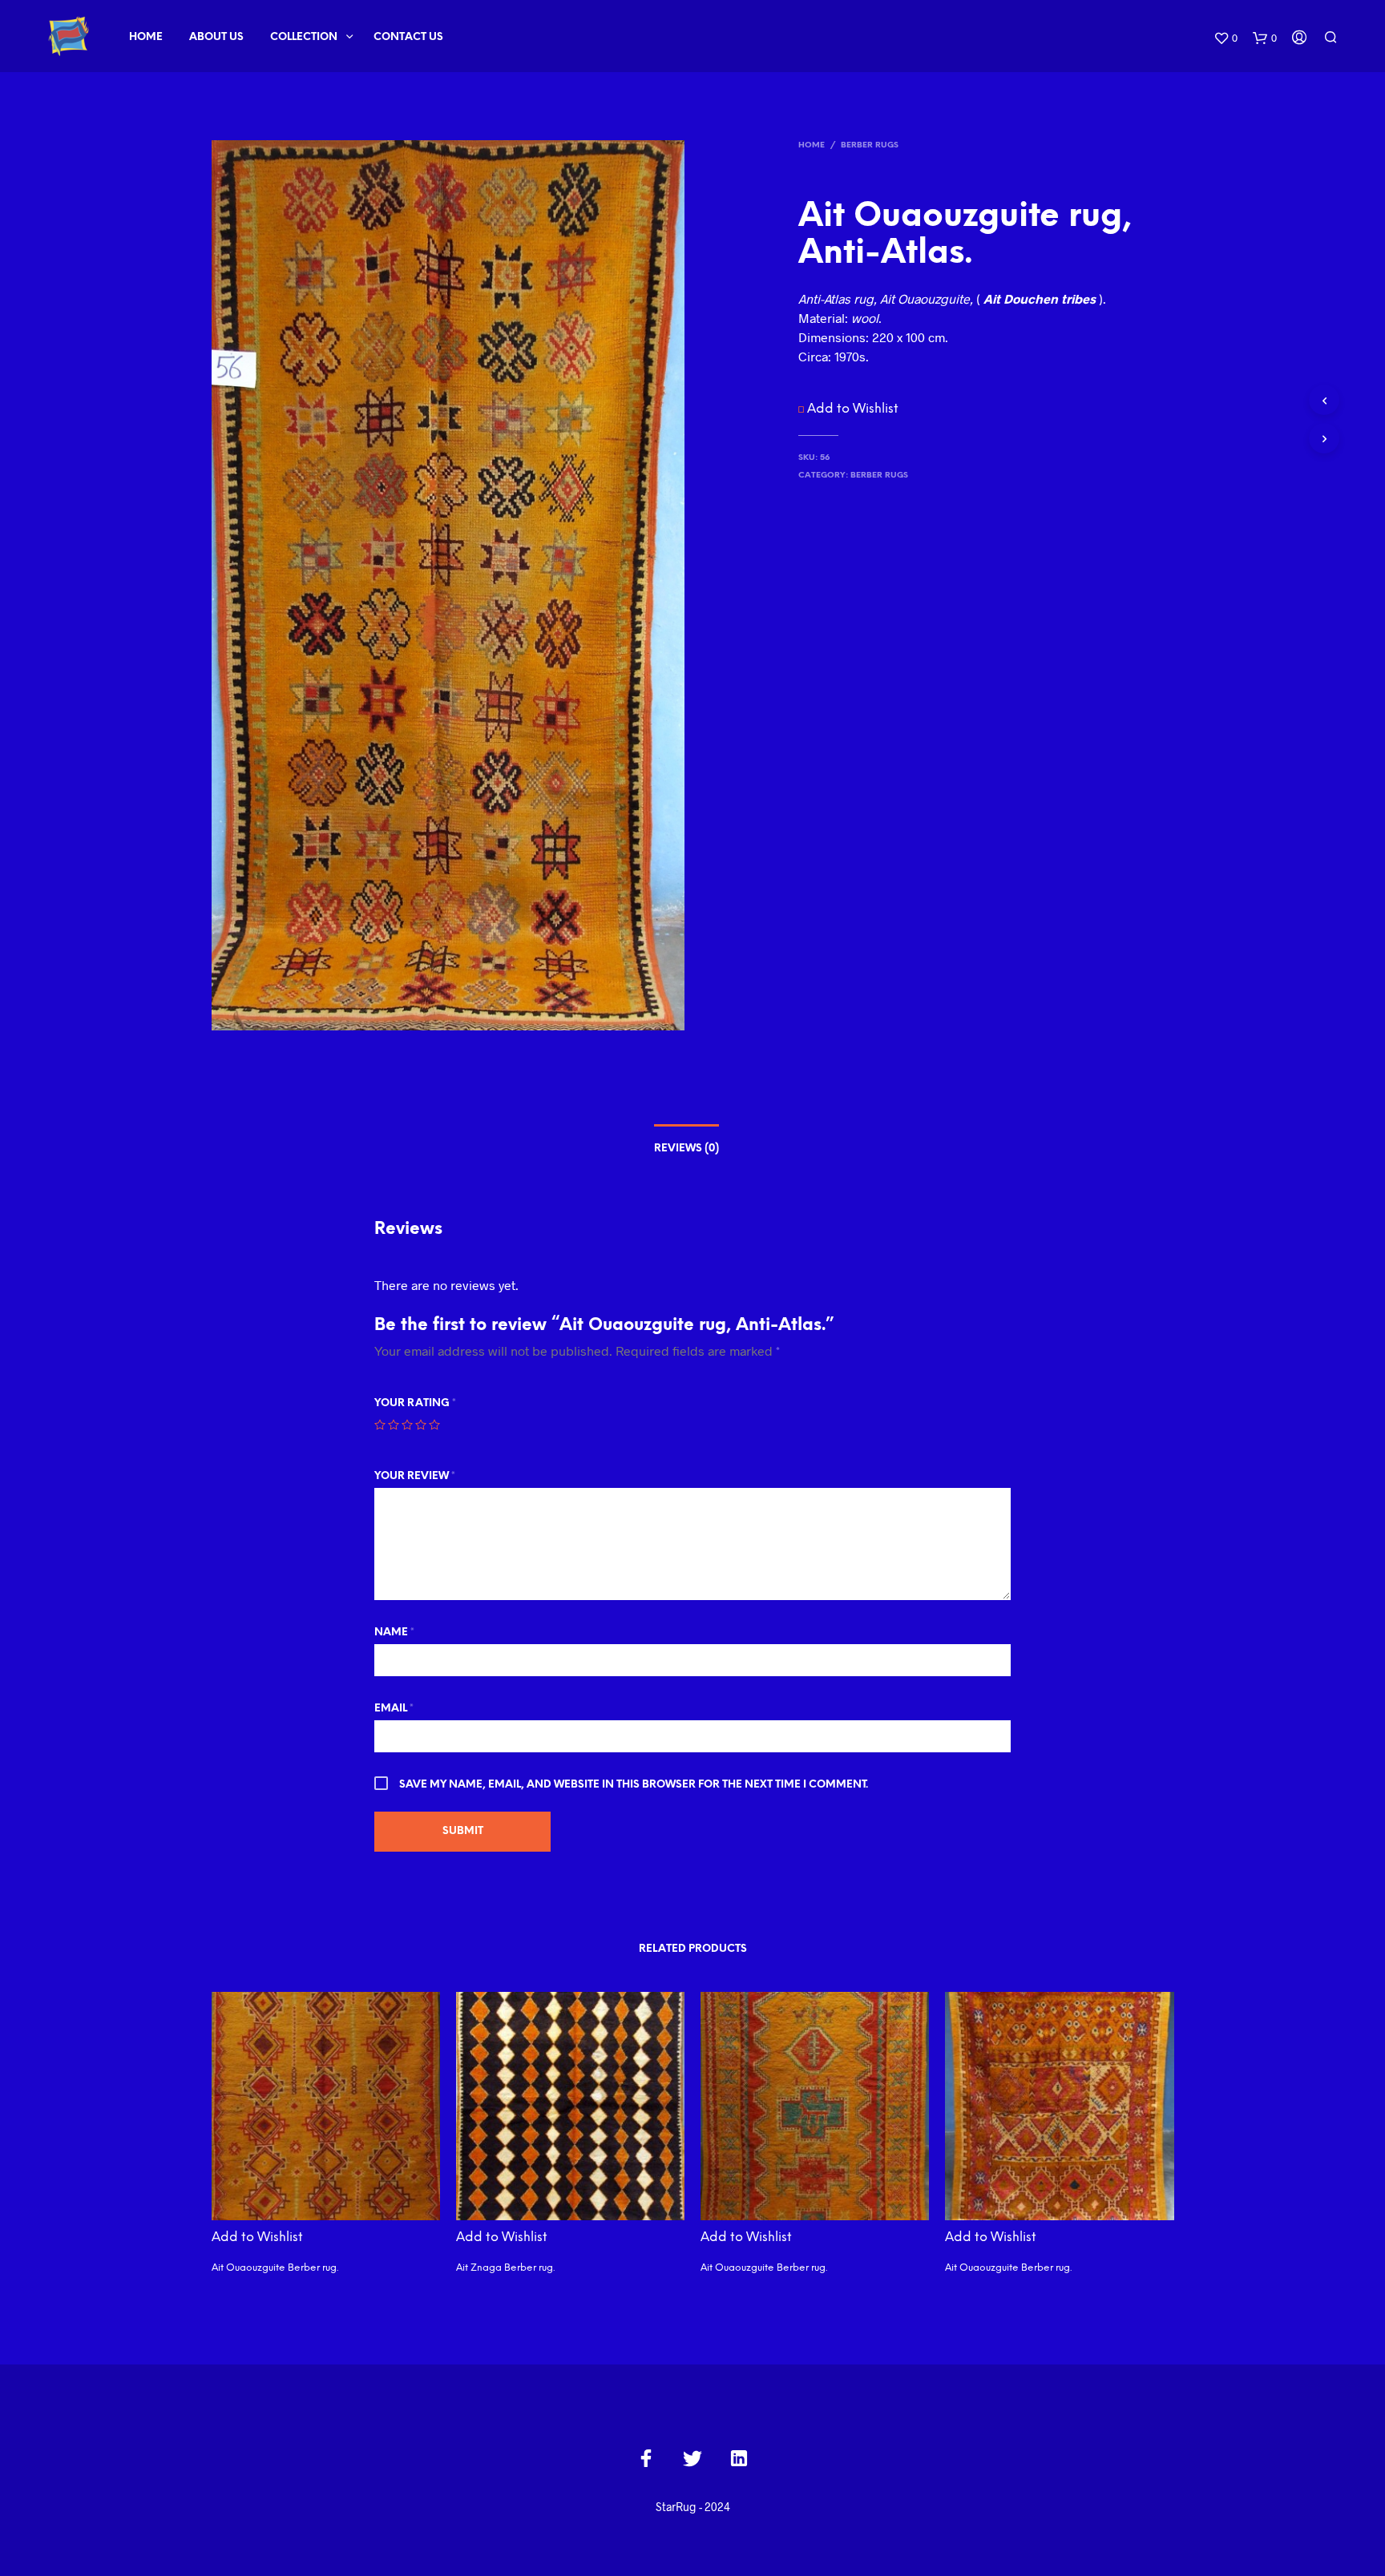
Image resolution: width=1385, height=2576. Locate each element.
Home (146, 37)
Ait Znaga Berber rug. (505, 2268)
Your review (415, 1476)
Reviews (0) (686, 1149)
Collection (304, 37)
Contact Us (408, 37)
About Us (216, 37)
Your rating (415, 1403)
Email (394, 1709)
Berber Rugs (870, 145)
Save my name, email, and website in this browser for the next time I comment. (634, 1785)
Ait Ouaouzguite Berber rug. (275, 2268)
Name (394, 1633)
